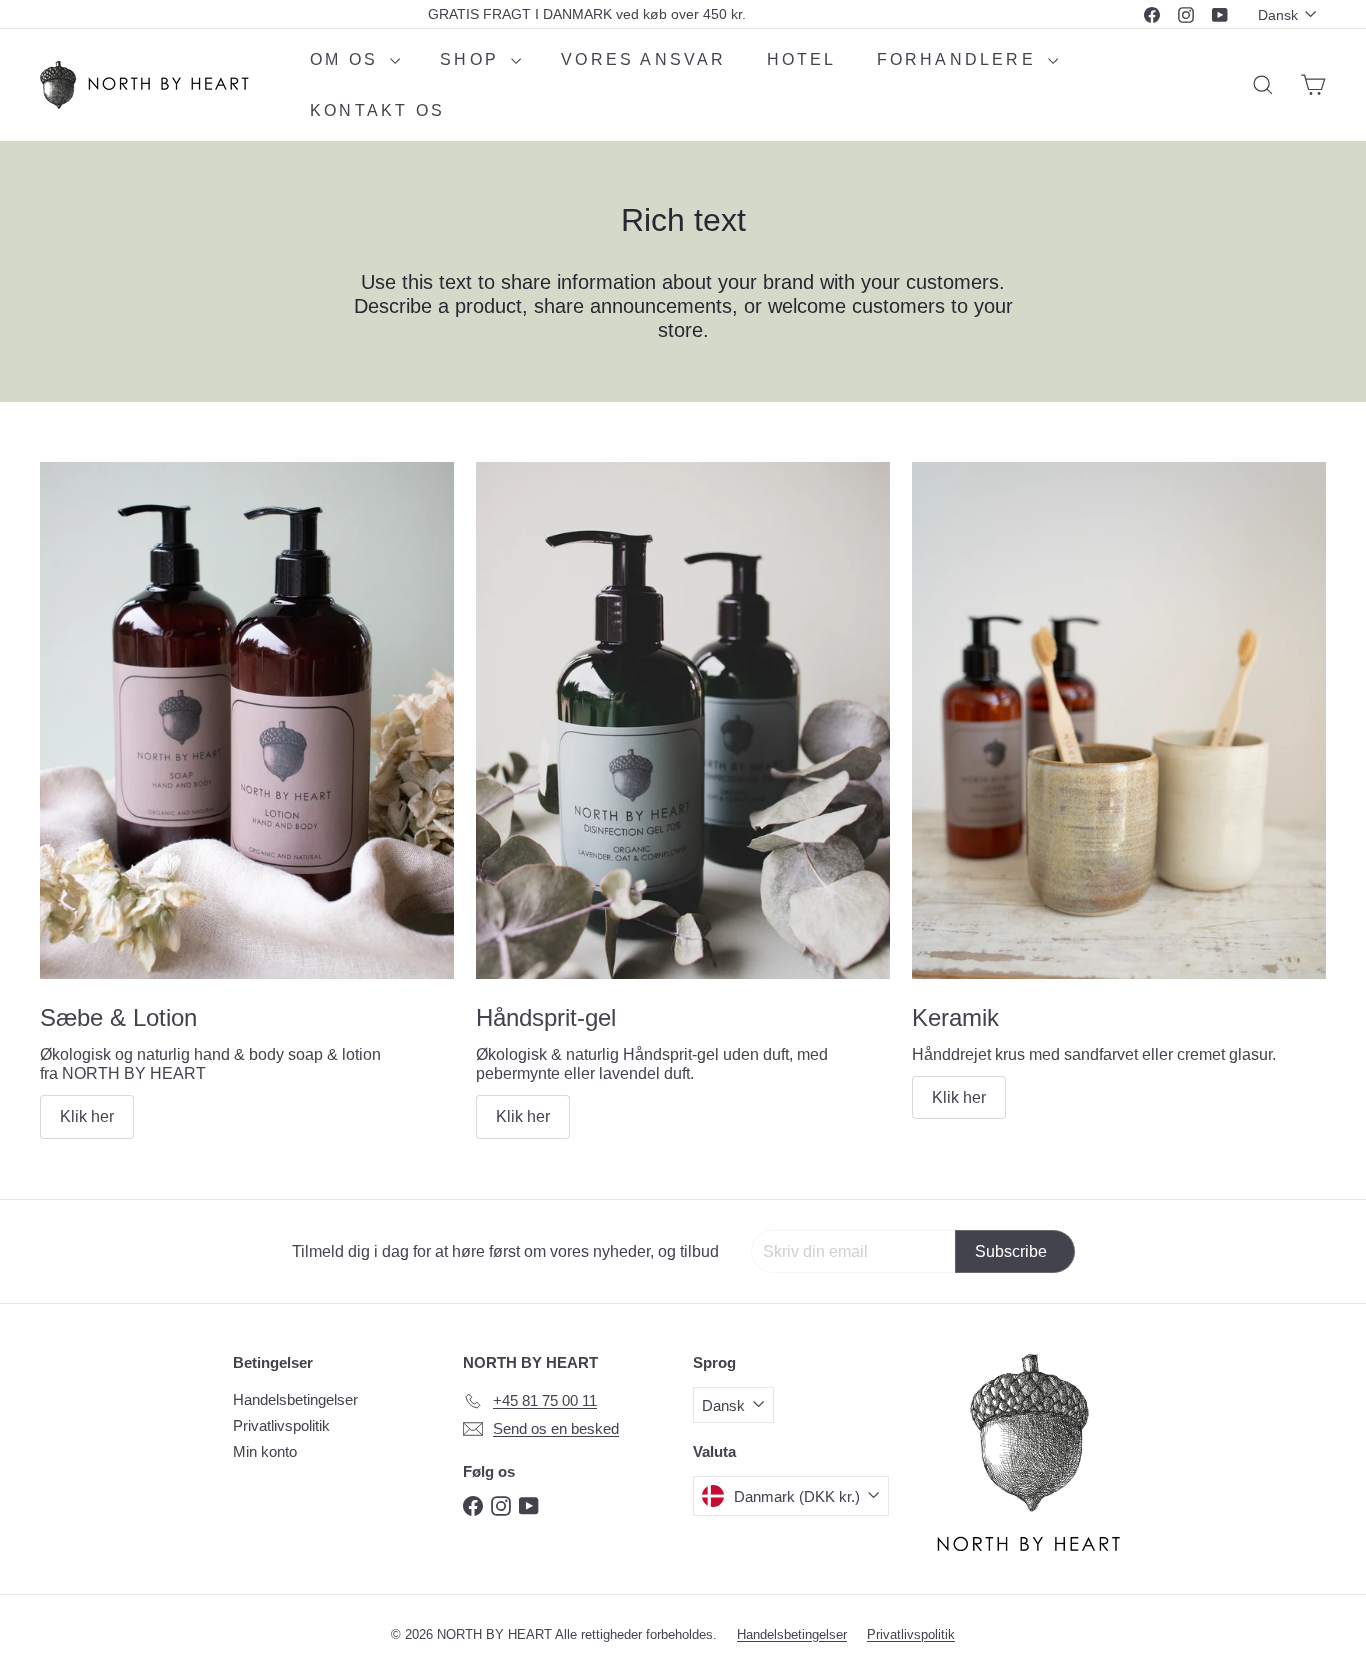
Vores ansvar (643, 59)
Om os (347, 59)
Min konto (265, 1451)
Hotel (802, 59)
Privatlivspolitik (281, 1425)
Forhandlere (960, 59)
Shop (473, 59)
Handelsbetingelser (295, 1399)
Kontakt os (377, 110)
